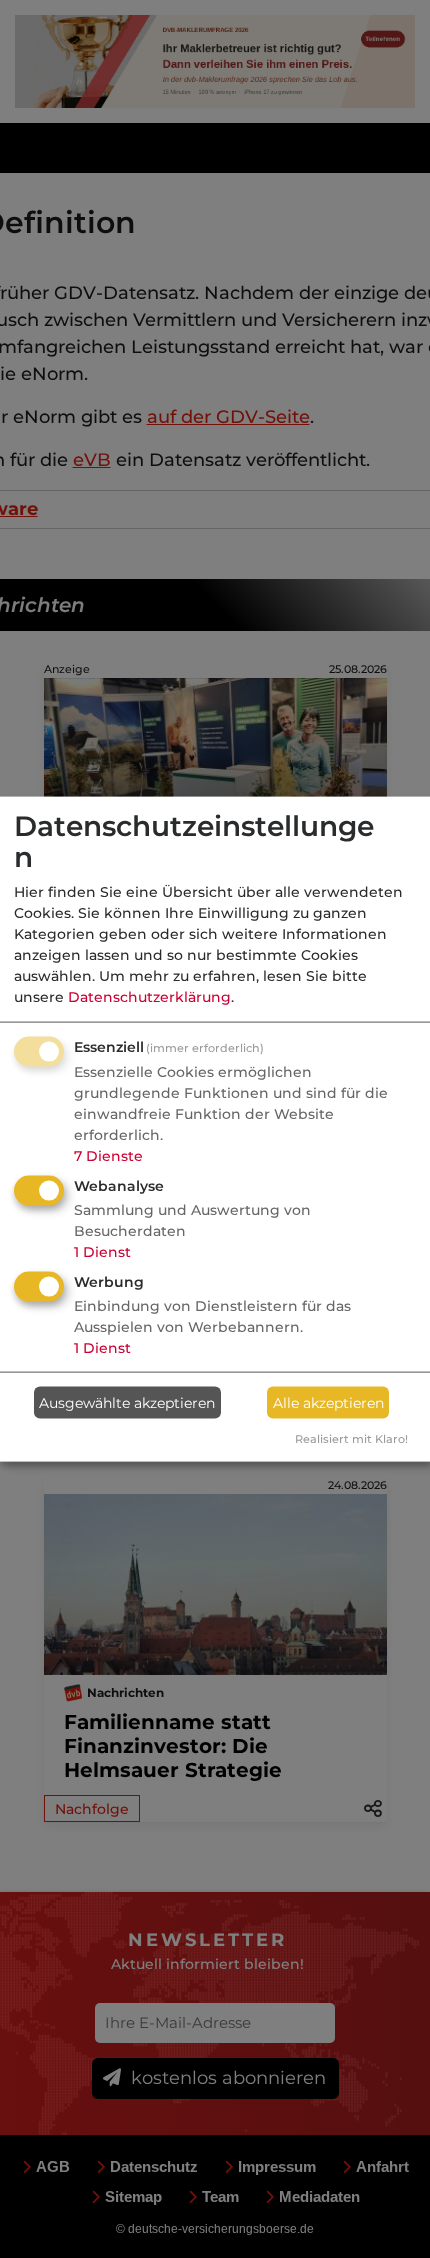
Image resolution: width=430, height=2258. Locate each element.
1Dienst (102, 1252)
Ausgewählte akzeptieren (127, 1402)
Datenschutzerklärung (149, 997)
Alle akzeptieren (328, 1402)
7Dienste (108, 1156)
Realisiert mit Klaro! (351, 1439)
